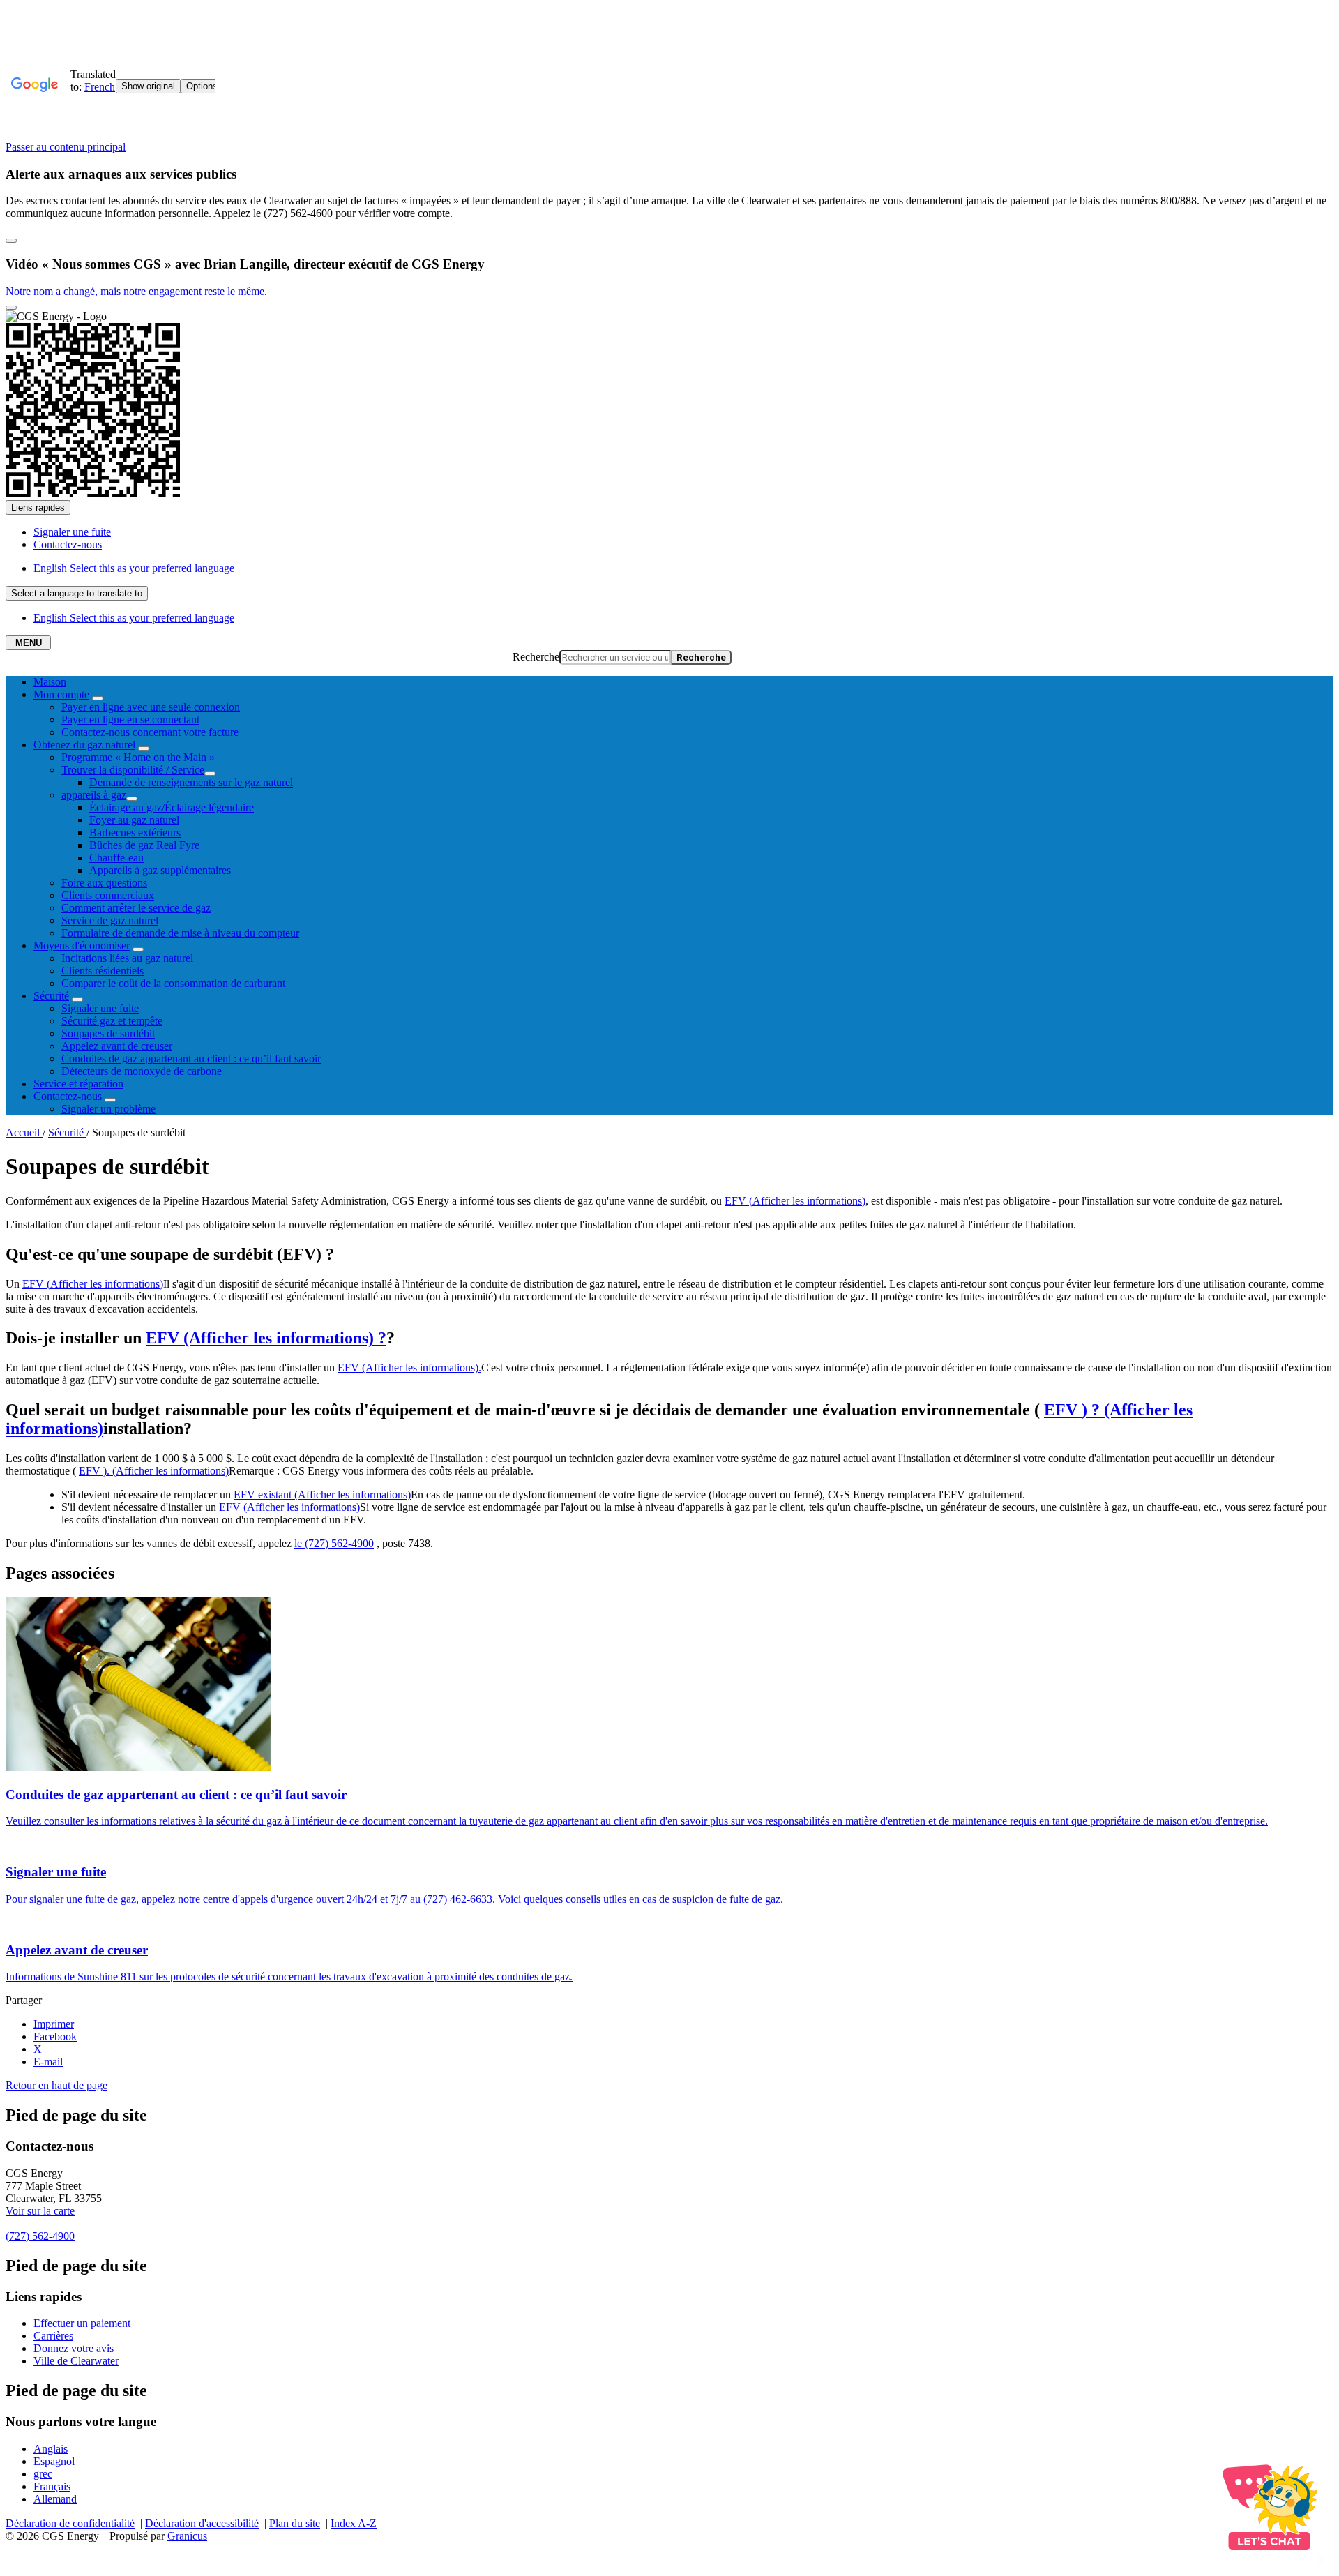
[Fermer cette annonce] (11, 241)
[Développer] (98, 698)
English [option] (134, 618)
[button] (795, 1201)
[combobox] (77, 593)
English (134, 568)
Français (52, 2486)
